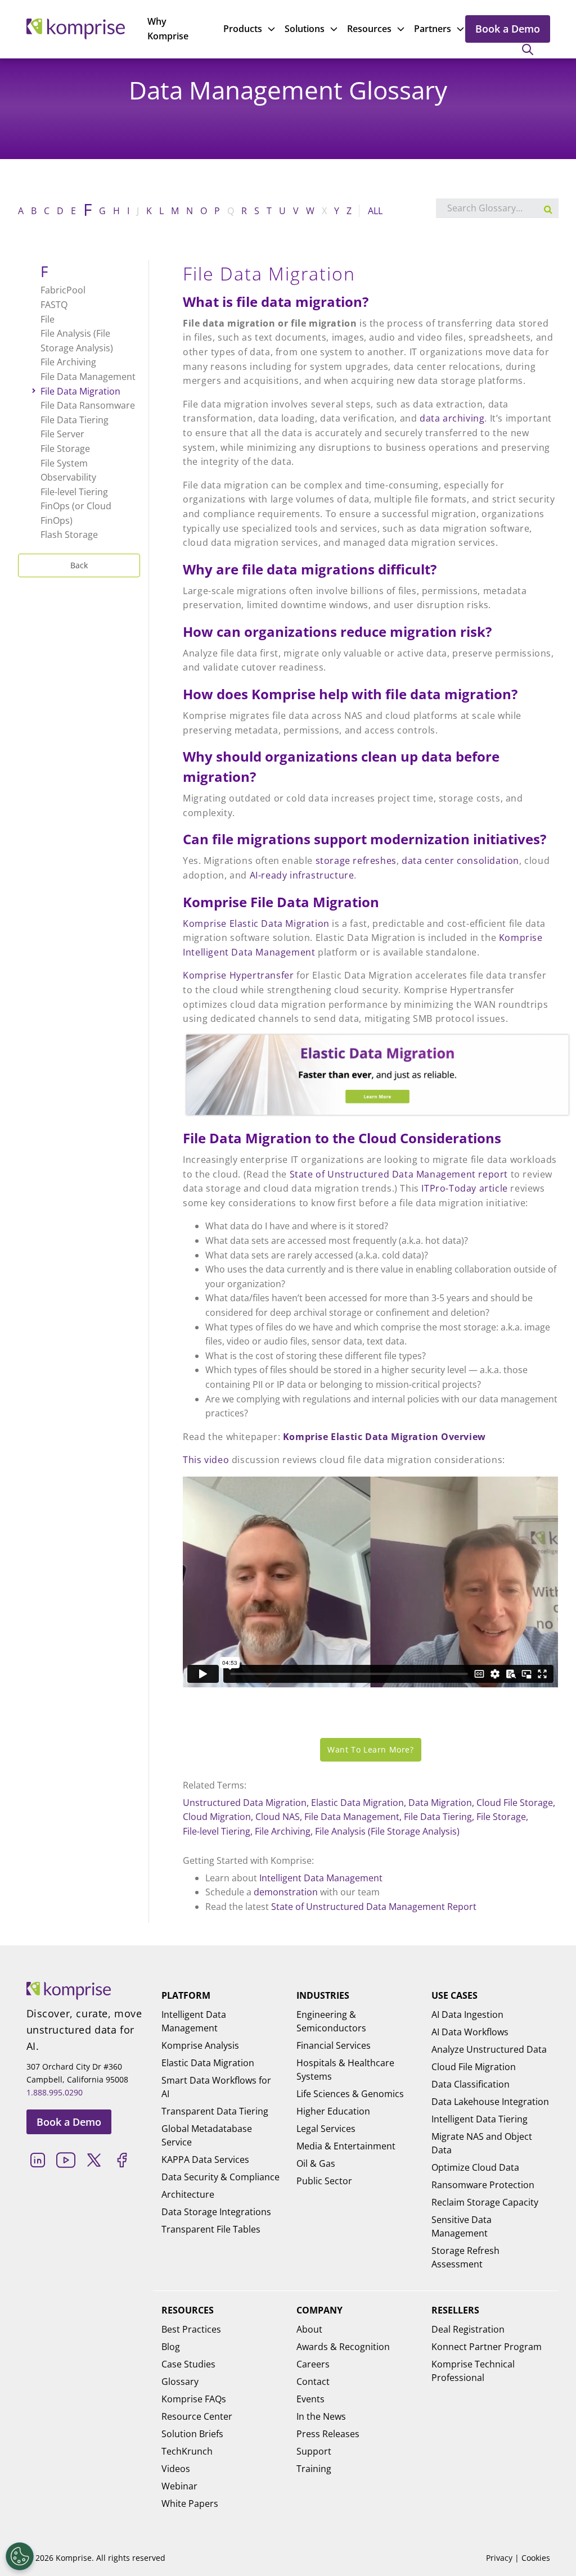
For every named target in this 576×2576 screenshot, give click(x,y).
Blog (171, 2347)
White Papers (190, 2503)
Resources (369, 29)
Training (314, 2469)
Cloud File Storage (515, 1803)
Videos (176, 2469)
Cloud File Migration (474, 2067)
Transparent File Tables (211, 2229)
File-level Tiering (217, 1831)
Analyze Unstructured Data (489, 2049)
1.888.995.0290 (55, 2092)
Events (310, 2399)
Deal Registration (468, 2329)
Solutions (305, 29)
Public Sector (324, 2181)
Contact (313, 2382)
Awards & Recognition (343, 2347)
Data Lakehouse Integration (490, 2102)
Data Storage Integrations (216, 2212)
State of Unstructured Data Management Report (374, 1907)
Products (243, 29)
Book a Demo (508, 29)
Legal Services (326, 2129)
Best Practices (191, 2329)
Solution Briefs (192, 2434)
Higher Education (333, 2111)
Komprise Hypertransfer (238, 975)
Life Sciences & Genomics (350, 2094)
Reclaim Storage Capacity (485, 2202)
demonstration (286, 1892)
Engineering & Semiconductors (331, 2021)
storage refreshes (356, 861)
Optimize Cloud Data (475, 2167)
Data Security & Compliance (220, 2177)
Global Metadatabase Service (207, 2135)
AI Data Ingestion (467, 2014)
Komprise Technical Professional (473, 2371)
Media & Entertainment (346, 2146)
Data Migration (440, 1803)
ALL (375, 211)
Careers (313, 2364)
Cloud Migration (217, 1817)
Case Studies (188, 2364)
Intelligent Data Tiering (480, 2119)
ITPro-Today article (464, 1188)
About (309, 2329)
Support (314, 2451)
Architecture (188, 2194)
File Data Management (352, 1817)
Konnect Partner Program (487, 2347)
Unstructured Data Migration (245, 1803)
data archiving (452, 418)
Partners (433, 29)
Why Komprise (168, 29)
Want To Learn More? (370, 1749)
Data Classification (471, 2084)
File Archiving (283, 1831)
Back (79, 565)
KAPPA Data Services (205, 2160)
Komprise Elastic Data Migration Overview (384, 1437)
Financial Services (334, 2045)
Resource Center (197, 2416)
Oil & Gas (316, 2163)
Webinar (179, 2486)
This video (206, 1460)
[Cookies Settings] (20, 2556)
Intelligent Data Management (321, 1878)
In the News (321, 2416)
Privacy (499, 2558)
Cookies (536, 2558)
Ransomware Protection (483, 2185)
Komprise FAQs (194, 2399)
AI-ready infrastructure (302, 875)
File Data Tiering (438, 1817)
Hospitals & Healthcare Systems (345, 2070)
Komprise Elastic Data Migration (256, 923)
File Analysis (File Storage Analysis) (387, 1831)
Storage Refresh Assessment (465, 2257)
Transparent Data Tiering (215, 2111)
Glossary (180, 2382)
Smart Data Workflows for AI (216, 2087)
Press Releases (328, 2434)
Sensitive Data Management (462, 2226)
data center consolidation (460, 861)
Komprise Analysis (200, 2045)
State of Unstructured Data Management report (399, 1174)
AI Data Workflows (470, 2032)
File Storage (501, 1817)
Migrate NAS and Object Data (482, 2143)
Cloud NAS (278, 1817)
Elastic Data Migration (357, 1803)
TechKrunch (187, 2451)
